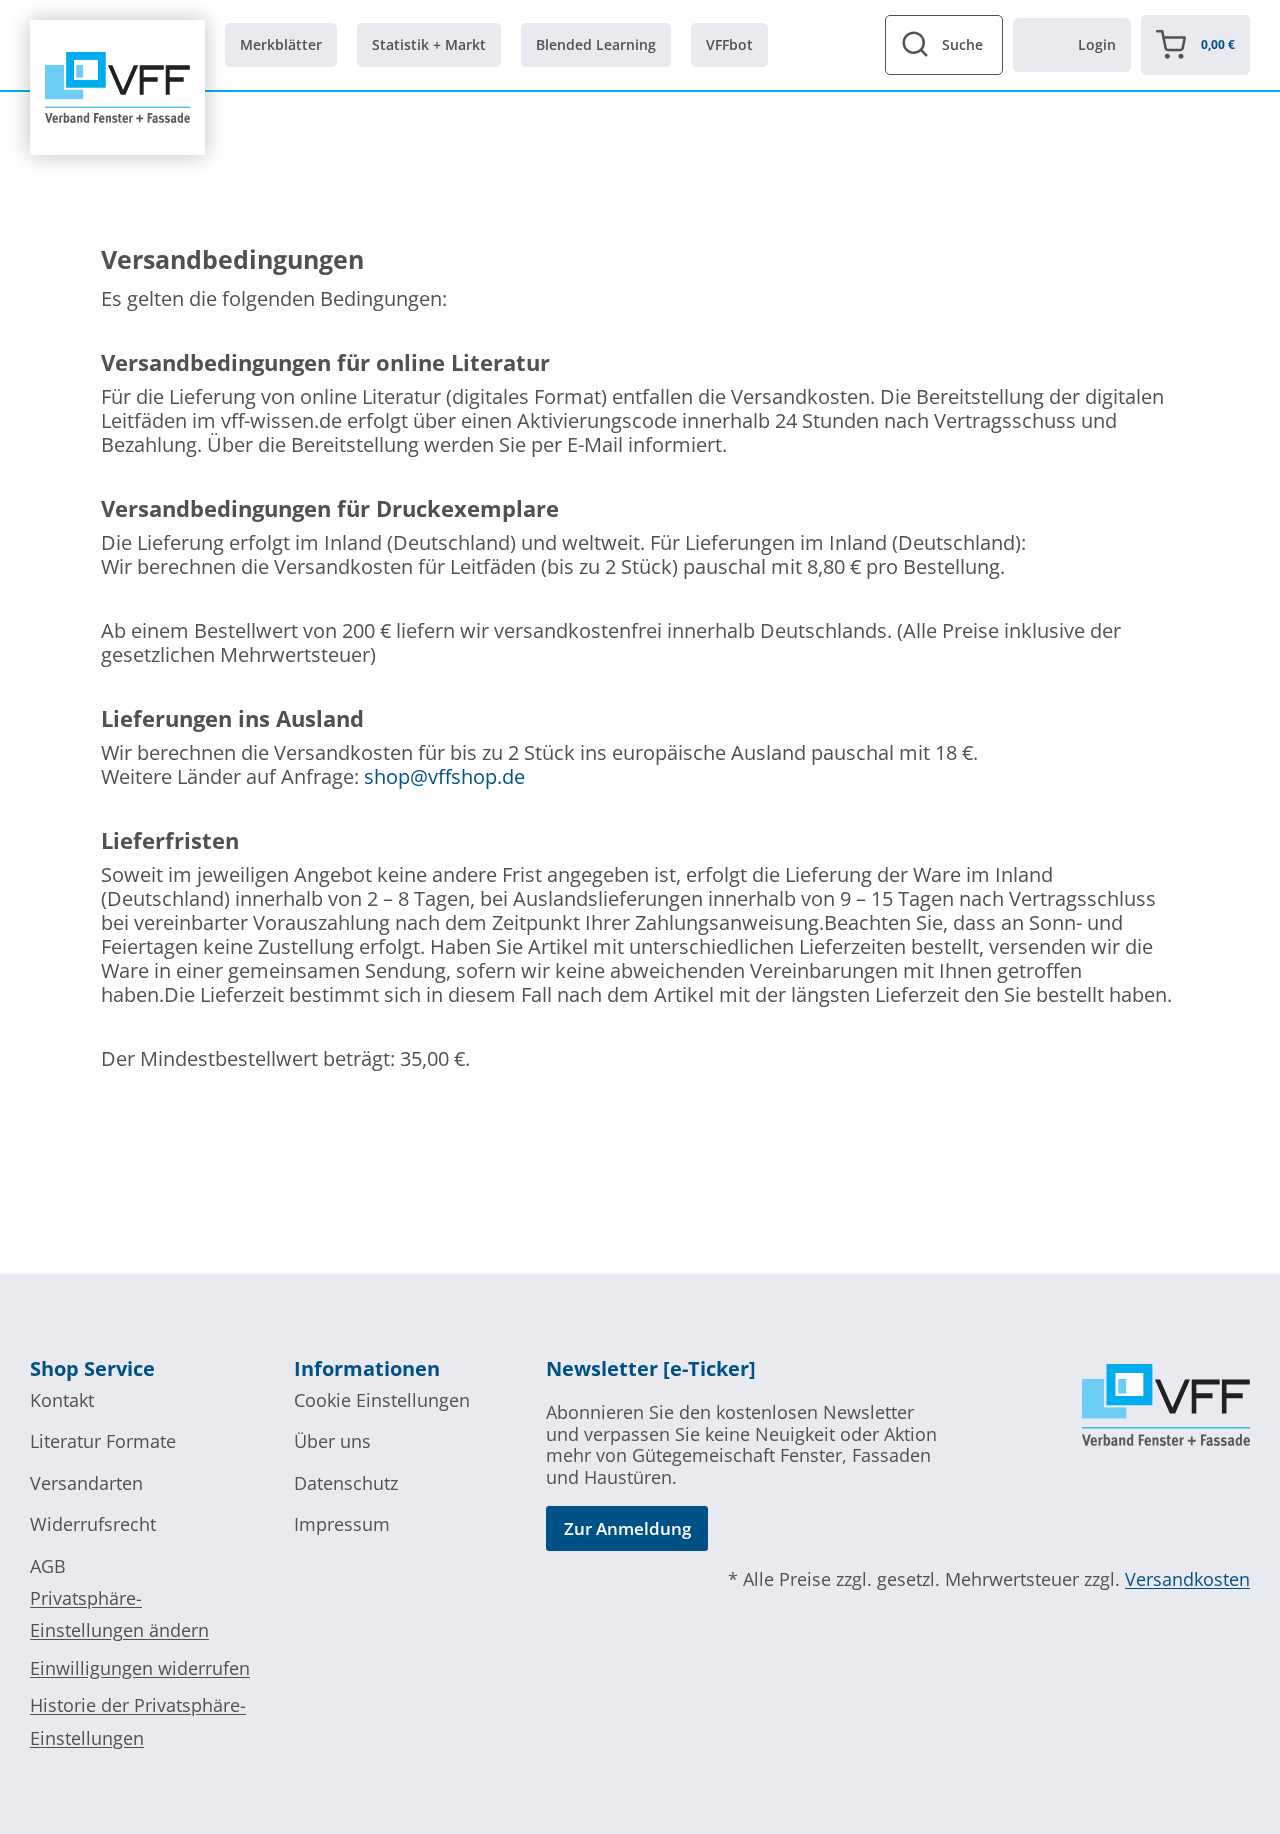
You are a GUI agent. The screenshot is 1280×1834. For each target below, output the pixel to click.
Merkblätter (281, 44)
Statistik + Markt (429, 44)
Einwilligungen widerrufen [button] (140, 1668)
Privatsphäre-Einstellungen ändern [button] (119, 1614)
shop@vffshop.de (444, 776)
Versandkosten (1187, 1579)
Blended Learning (596, 44)
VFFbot (729, 44)
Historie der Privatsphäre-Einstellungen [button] (138, 1721)
